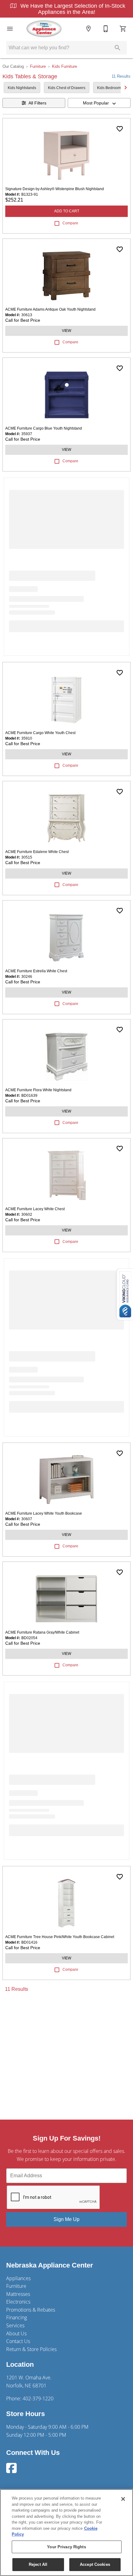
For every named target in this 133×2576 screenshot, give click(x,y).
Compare (70, 223)
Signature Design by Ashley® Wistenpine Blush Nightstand (55, 189)
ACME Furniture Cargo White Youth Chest (40, 733)
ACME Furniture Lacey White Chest (35, 1209)
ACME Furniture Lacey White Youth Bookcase (44, 1513)
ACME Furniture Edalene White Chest (37, 852)
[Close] (123, 2499)
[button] (10, 29)
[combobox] (99, 103)
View (66, 331)
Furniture (38, 66)
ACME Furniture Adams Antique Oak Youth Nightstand (50, 309)
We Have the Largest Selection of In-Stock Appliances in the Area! (72, 9)
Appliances (18, 2278)
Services (15, 2325)
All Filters (37, 103)
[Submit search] (118, 48)
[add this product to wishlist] (120, 129)
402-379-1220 (38, 2398)
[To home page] (44, 29)
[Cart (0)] (123, 29)
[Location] (88, 29)
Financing (17, 2317)
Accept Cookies (95, 2564)
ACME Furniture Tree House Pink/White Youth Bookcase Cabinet (60, 1937)
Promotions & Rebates (31, 2310)
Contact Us (18, 2341)
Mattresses (18, 2294)
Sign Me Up (66, 2219)
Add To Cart (67, 211)
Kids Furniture (64, 66)
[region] (66, 2533)
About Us (16, 2333)
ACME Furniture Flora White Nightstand (38, 1090)
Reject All (38, 2564)
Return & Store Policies (31, 2349)
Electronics (18, 2302)
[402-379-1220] (106, 29)
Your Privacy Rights (66, 2547)
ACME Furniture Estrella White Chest (36, 971)
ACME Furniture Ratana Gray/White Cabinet (42, 1632)
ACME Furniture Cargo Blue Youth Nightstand (44, 428)
